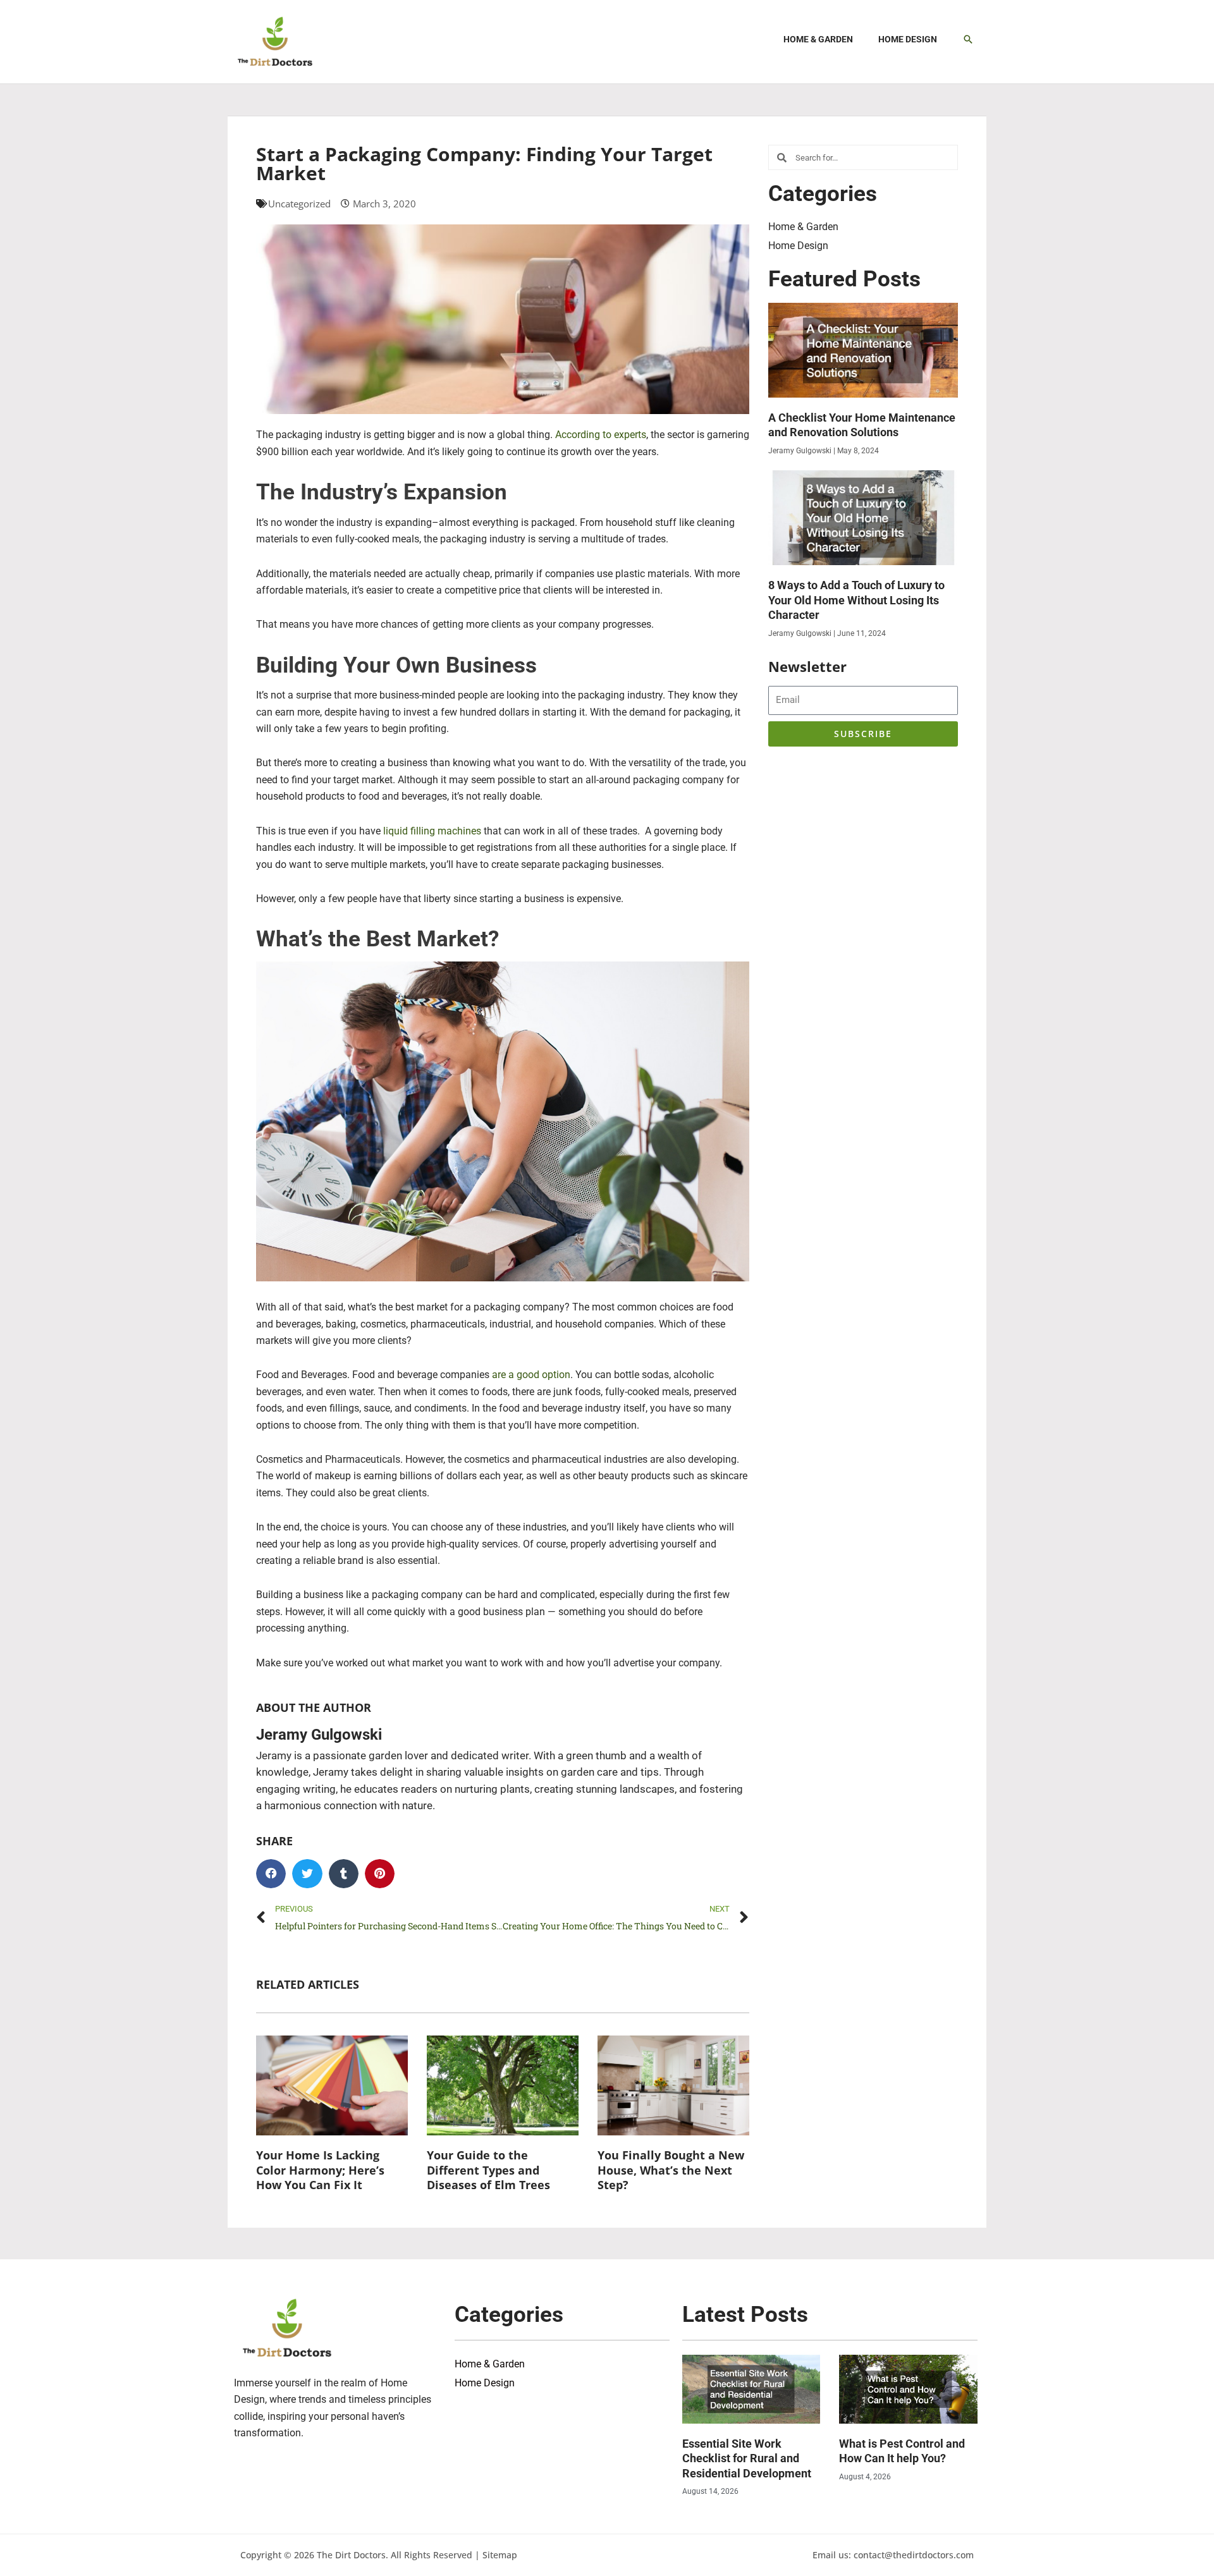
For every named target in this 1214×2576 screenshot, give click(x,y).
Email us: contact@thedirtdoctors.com (893, 2555)
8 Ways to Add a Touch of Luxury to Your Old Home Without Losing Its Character (856, 600)
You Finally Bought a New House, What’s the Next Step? (671, 2170)
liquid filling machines (432, 831)
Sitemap (500, 2555)
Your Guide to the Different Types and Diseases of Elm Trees (488, 2170)
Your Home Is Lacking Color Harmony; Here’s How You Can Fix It (320, 2170)
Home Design (798, 246)
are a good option (531, 1375)
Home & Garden (803, 227)
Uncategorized (299, 204)
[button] (968, 39)
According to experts (601, 435)
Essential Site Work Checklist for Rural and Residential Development (747, 2458)
